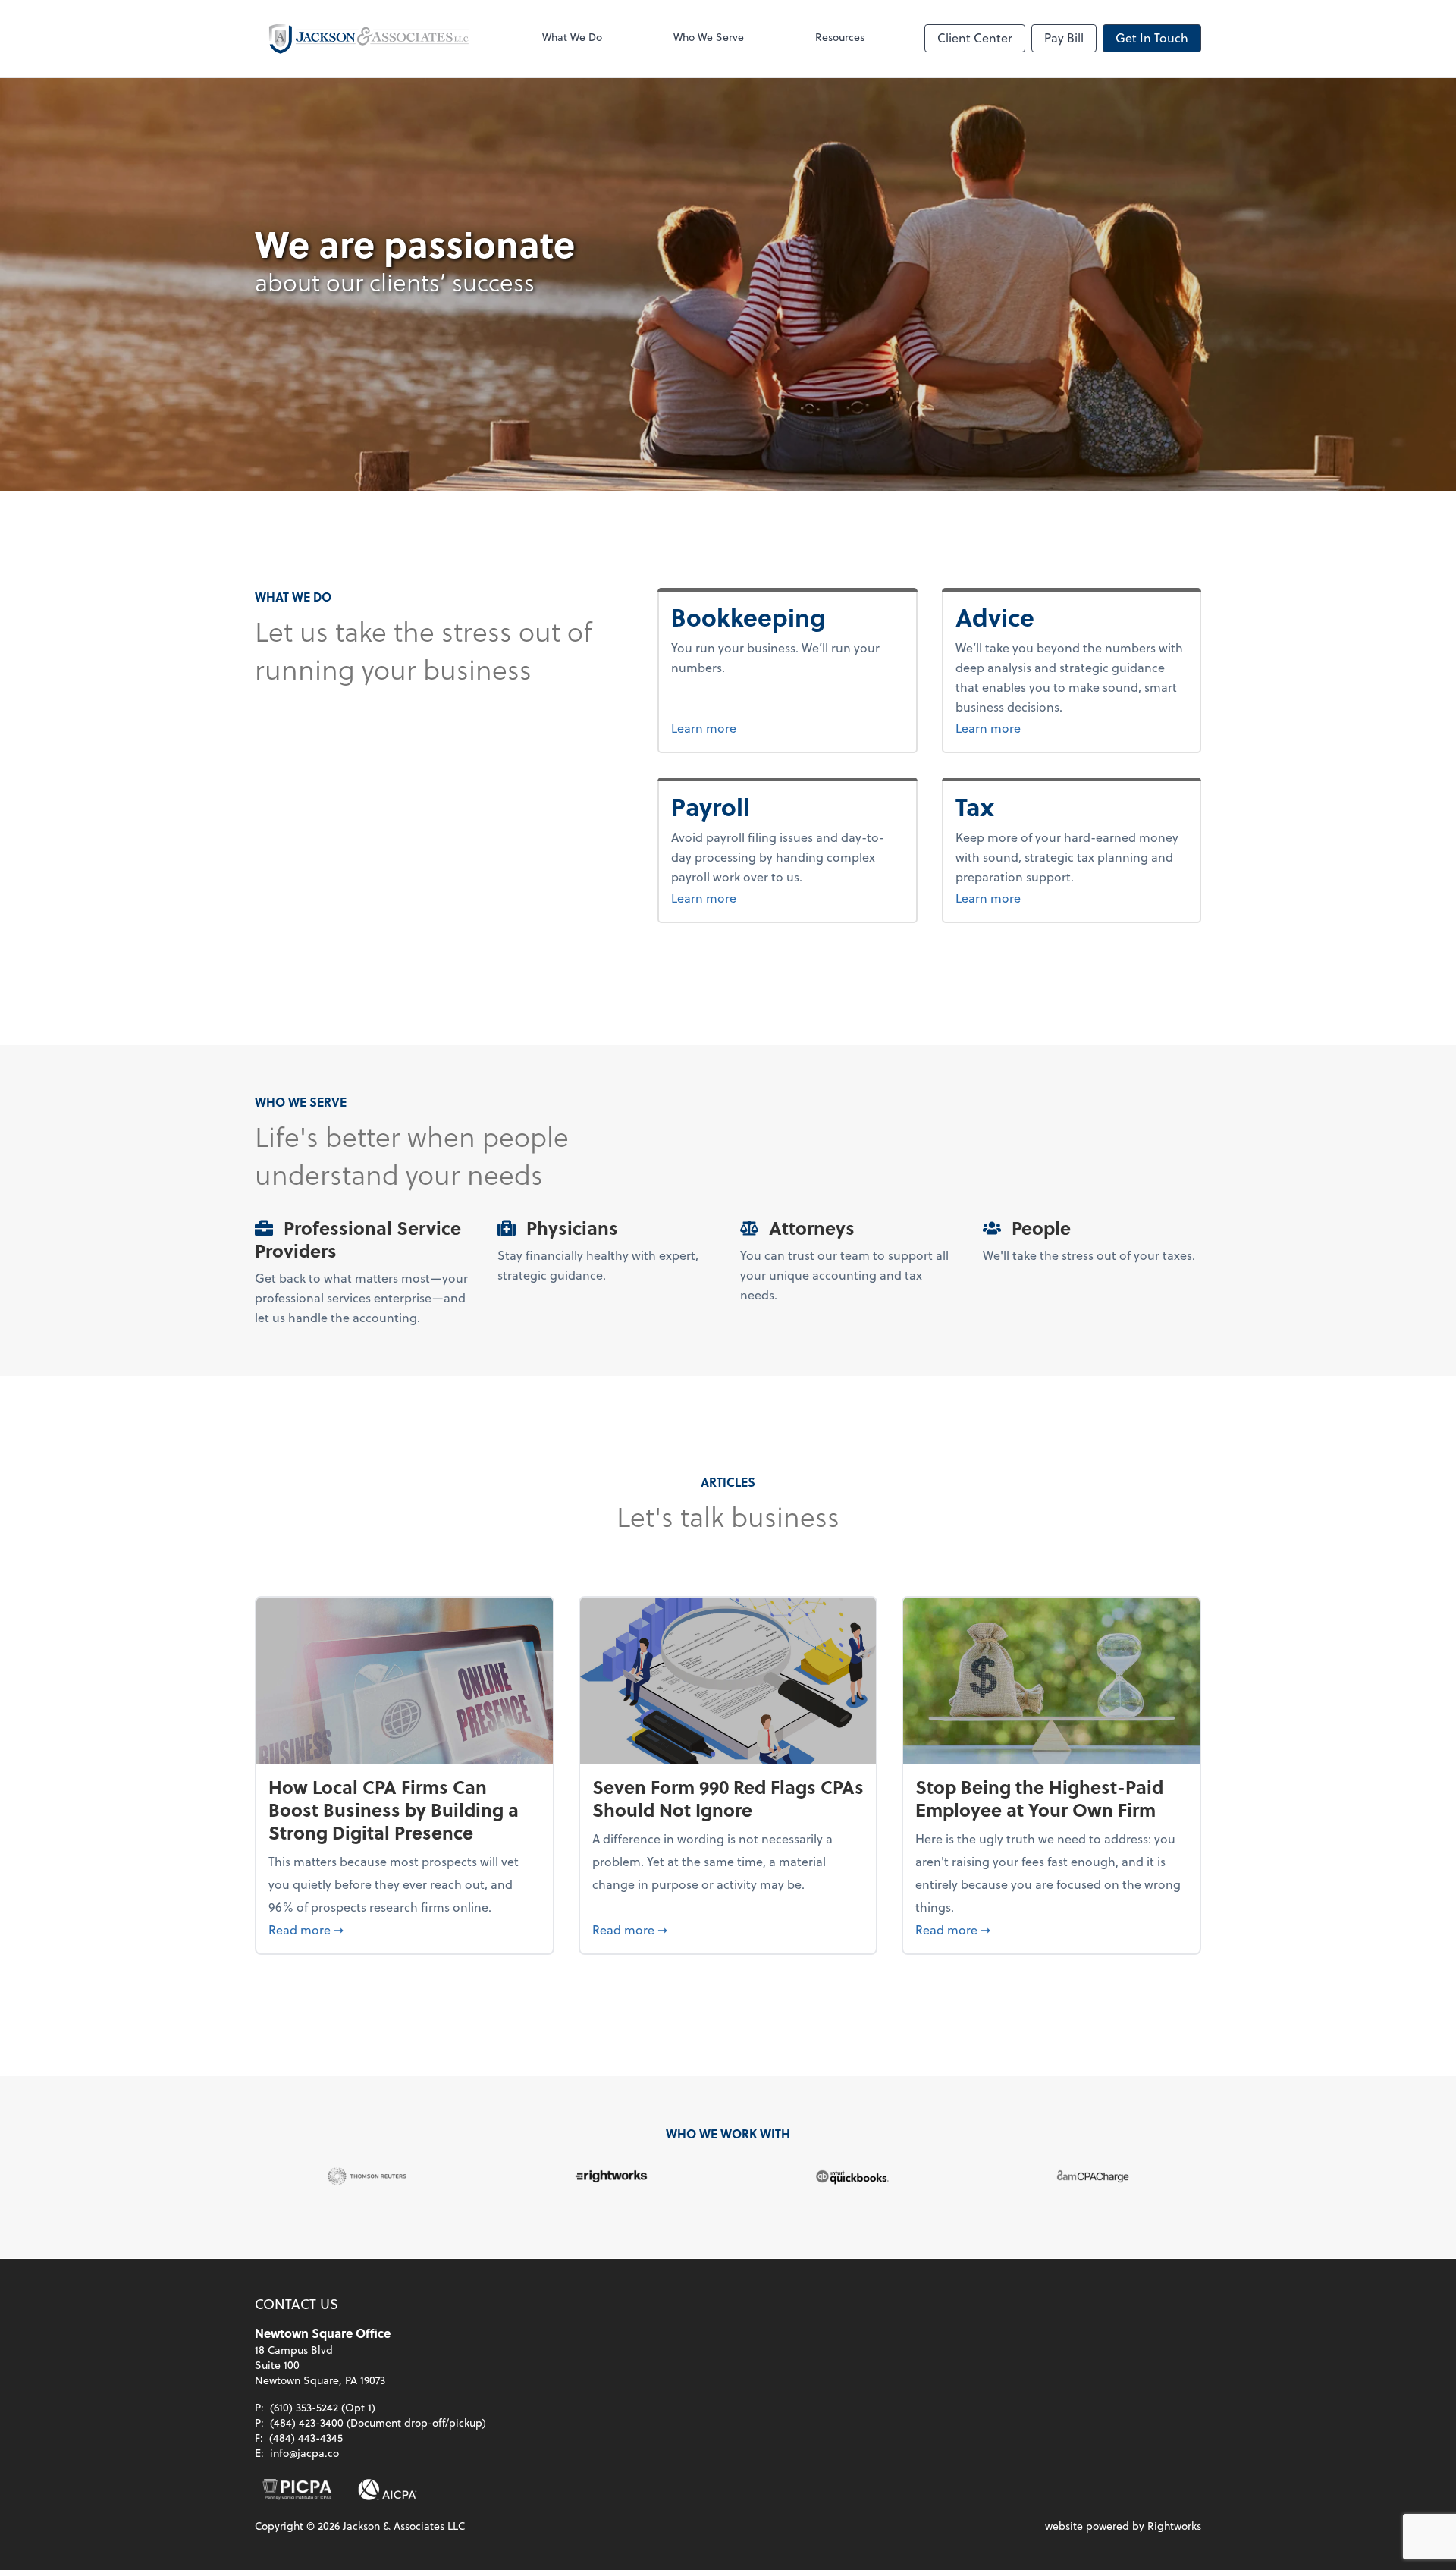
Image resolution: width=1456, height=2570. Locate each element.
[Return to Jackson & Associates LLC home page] (369, 38)
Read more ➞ (405, 1929)
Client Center (975, 38)
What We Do (572, 37)
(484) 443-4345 (306, 2438)
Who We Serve (709, 37)
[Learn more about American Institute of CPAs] (388, 2490)
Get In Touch (1152, 38)
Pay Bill (1064, 38)
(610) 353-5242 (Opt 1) (323, 2407)
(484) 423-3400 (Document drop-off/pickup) (378, 2422)
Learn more (761, 727)
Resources (840, 37)
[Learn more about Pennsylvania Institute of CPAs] (297, 2490)
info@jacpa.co (304, 2453)
